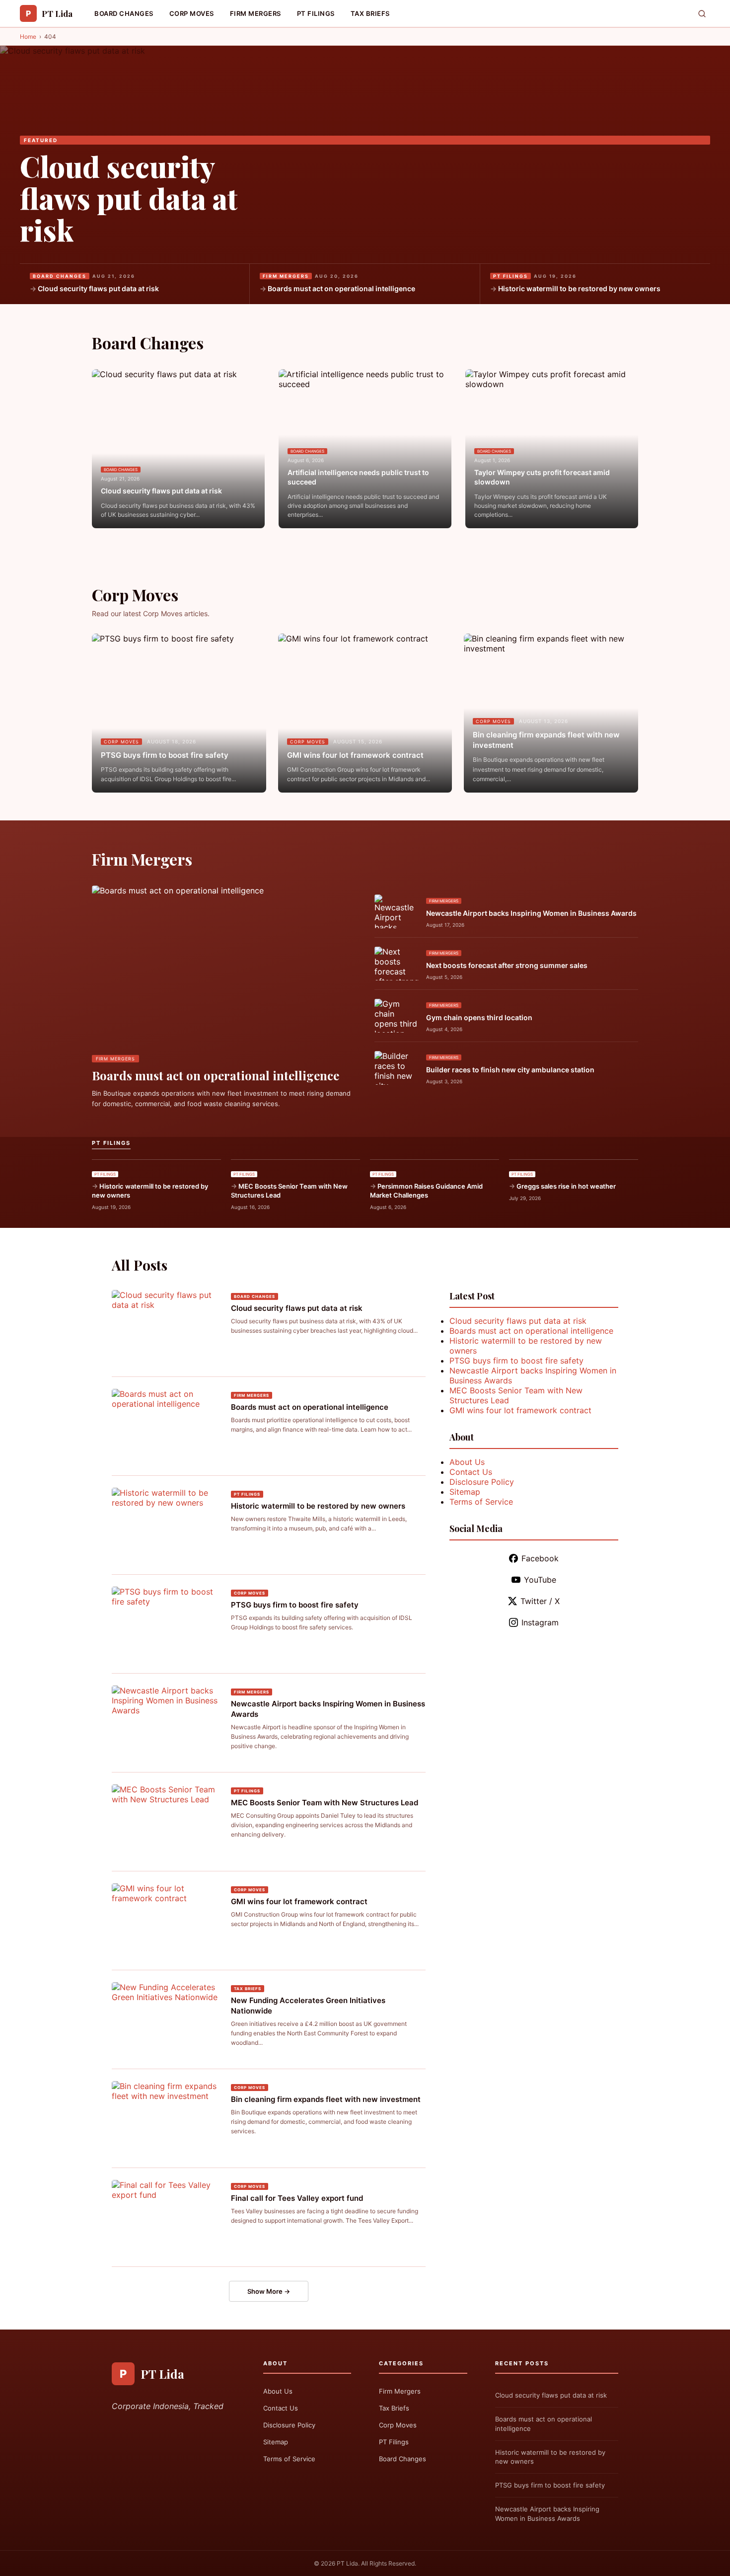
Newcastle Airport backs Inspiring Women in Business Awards (531, 913)
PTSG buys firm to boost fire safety (165, 755)
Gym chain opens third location (479, 1017)
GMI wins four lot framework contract (355, 755)
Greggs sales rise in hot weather (566, 1186)
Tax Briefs (370, 13)
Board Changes (124, 13)
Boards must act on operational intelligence (341, 288)
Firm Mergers (255, 13)
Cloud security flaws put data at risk (129, 198)
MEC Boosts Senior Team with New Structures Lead (289, 1191)
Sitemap (465, 1492)
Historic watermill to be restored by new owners (579, 288)
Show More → (269, 2291)
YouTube (540, 1580)
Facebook (540, 1558)
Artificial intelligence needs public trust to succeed (358, 477)
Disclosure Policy (482, 1482)
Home (28, 37)
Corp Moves (192, 13)
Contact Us (471, 1472)
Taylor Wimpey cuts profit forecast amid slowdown (542, 477)
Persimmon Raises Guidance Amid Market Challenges (426, 1191)
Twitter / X (540, 1601)
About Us (467, 1462)
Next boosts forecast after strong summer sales (507, 965)
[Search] (702, 14)
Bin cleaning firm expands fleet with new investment (546, 740)
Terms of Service (481, 1502)
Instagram (540, 1622)
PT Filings (316, 13)
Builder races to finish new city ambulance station (510, 1070)
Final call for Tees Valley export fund (297, 2198)
